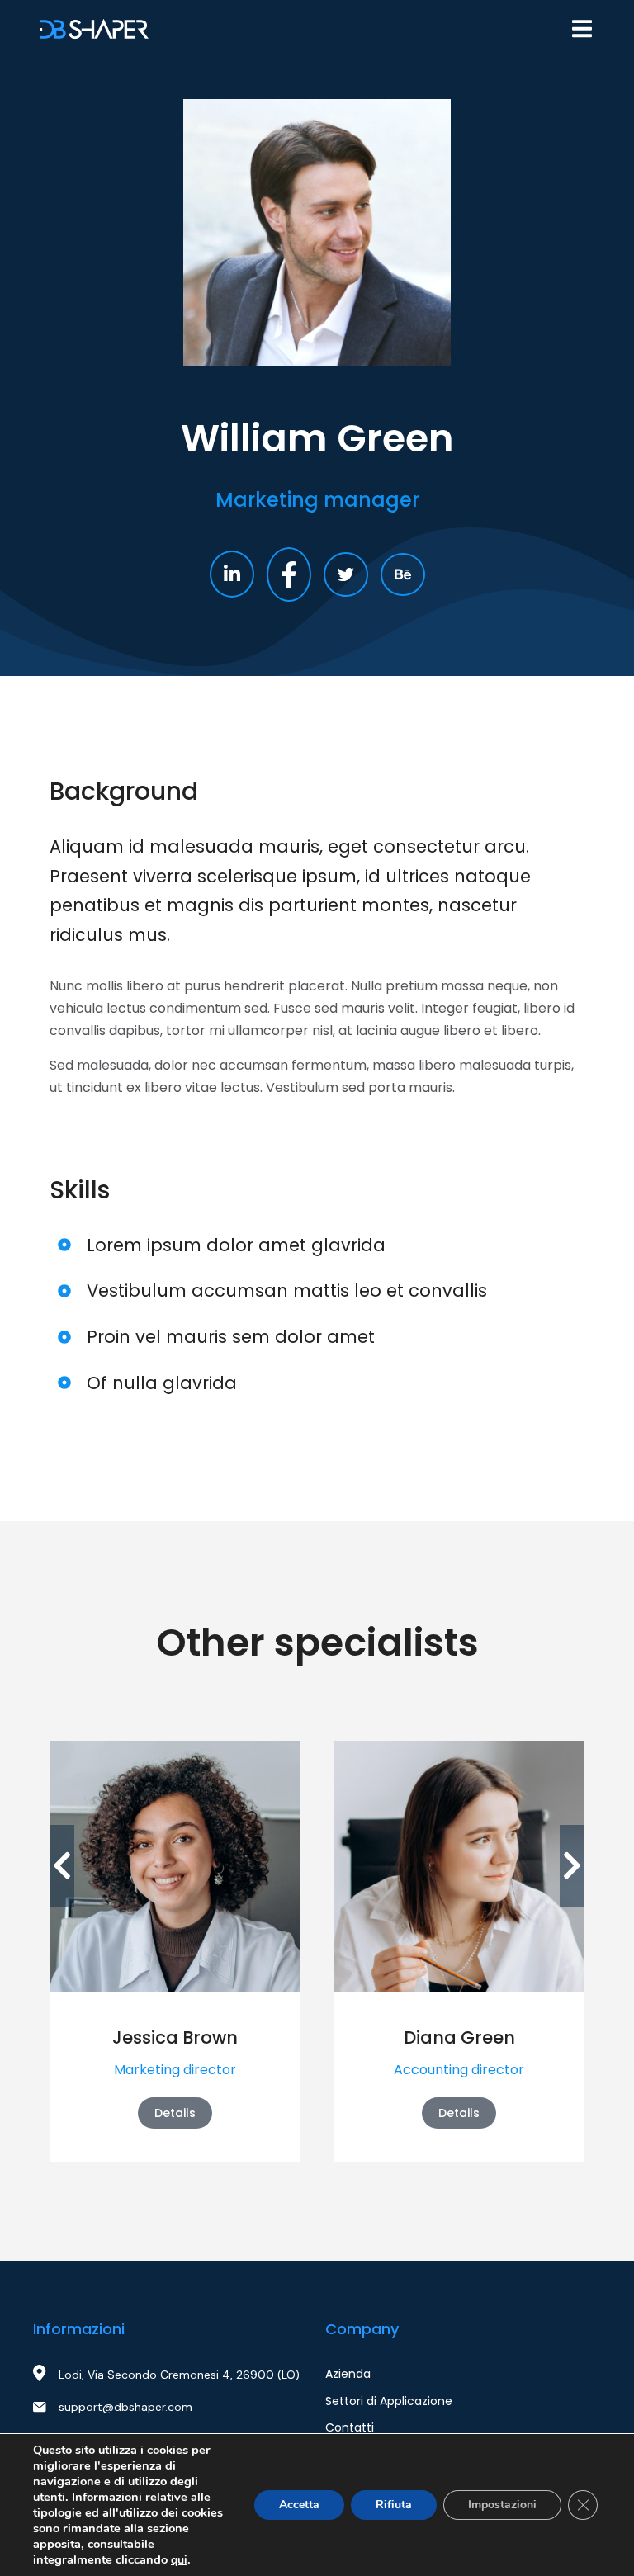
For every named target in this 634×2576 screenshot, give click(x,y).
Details (175, 2113)
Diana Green (459, 2037)
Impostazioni (502, 2505)
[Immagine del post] (175, 1866)
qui (179, 2560)
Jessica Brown (175, 2037)
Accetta (299, 2505)
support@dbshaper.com (125, 2407)
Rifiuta (394, 2505)
